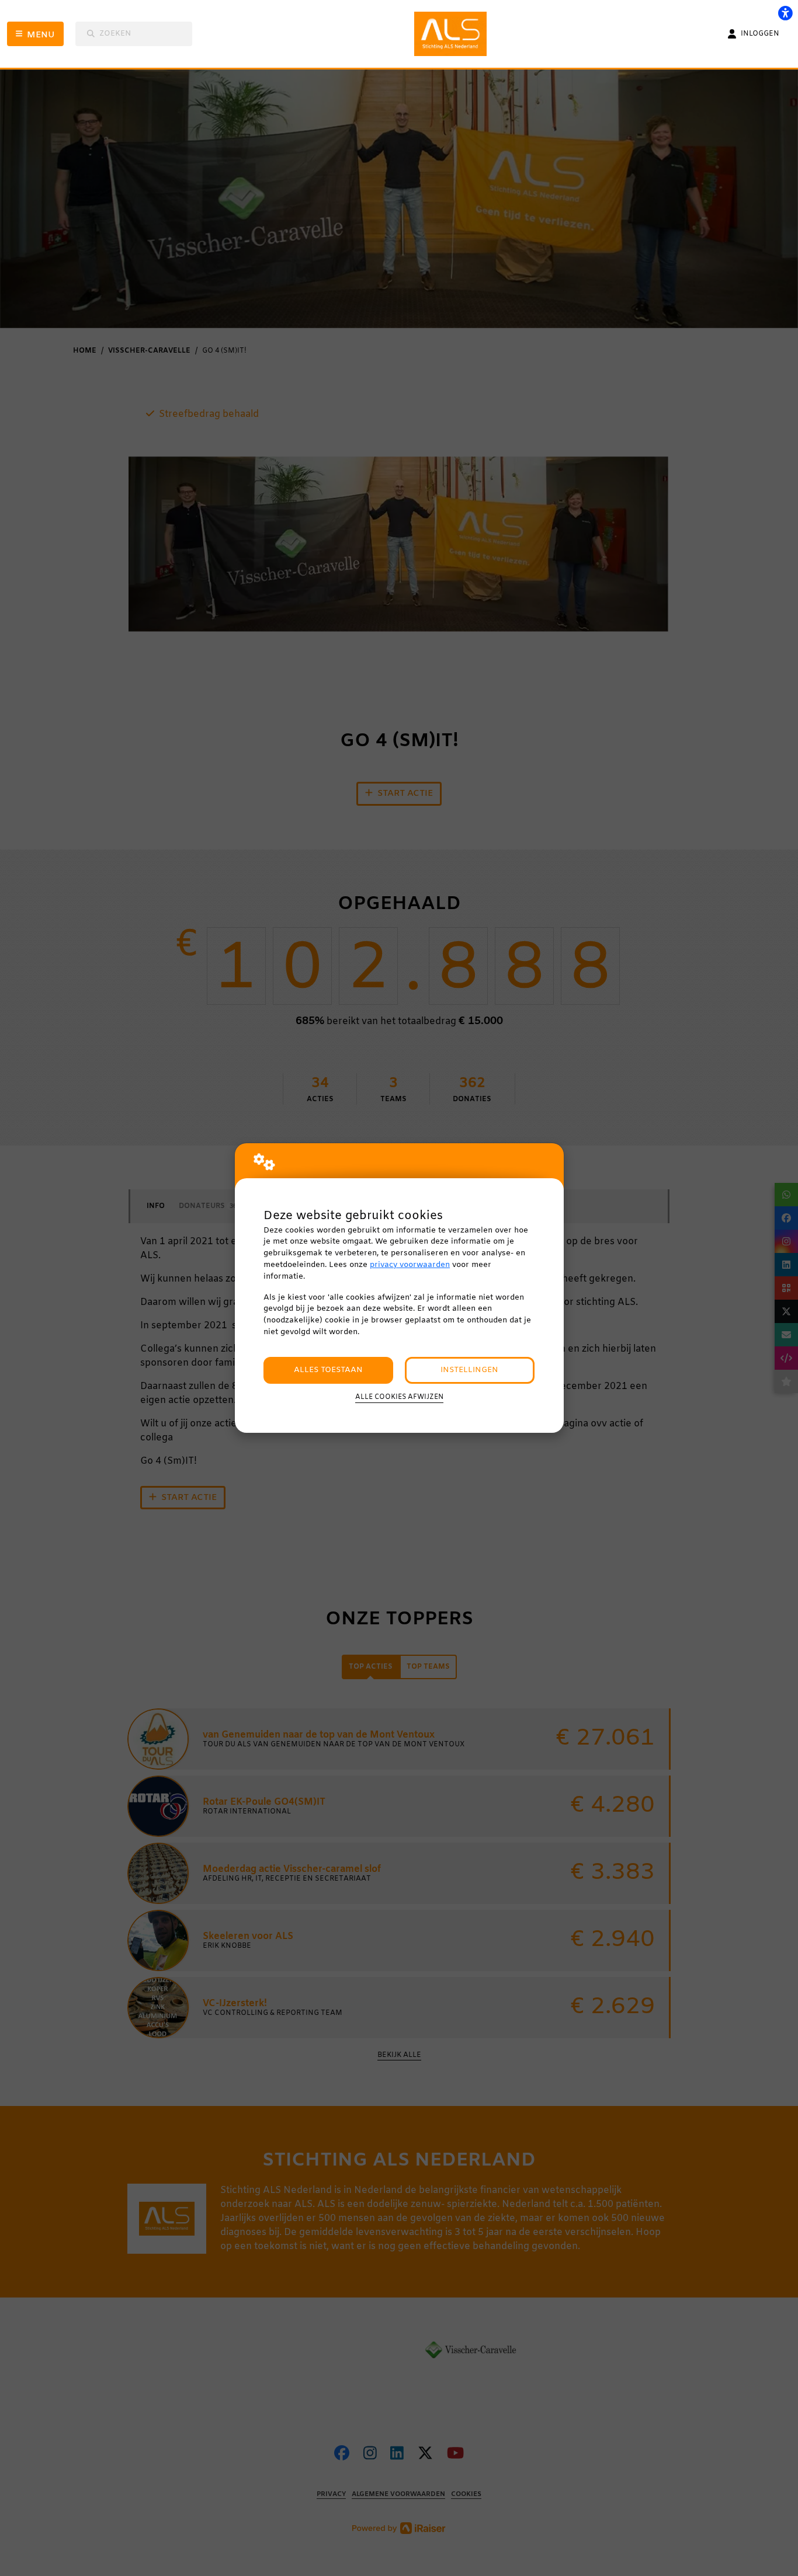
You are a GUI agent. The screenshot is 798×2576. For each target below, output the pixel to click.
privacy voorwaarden (410, 1265)
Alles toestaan (328, 1370)
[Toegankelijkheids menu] (785, 13)
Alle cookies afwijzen (399, 1397)
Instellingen (469, 1370)
